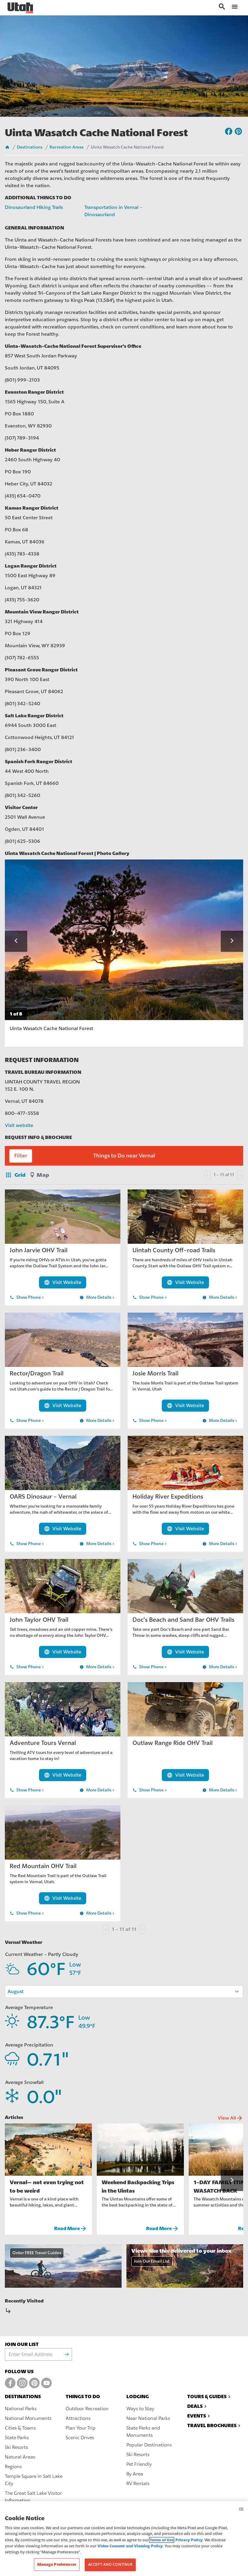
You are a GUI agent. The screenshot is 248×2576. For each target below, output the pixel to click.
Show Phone (27, 1298)
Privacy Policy (189, 2540)
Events (197, 2416)
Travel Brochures (212, 2426)
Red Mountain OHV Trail (43, 1866)
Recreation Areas (67, 147)
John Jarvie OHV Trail (39, 1250)
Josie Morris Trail (155, 1373)
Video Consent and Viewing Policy (130, 2546)
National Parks (21, 2409)
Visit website (19, 1125)
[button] (16, 941)
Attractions (78, 2418)
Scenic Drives (80, 2438)
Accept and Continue (110, 2565)
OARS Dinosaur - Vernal (43, 1497)
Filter (21, 1156)
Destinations (30, 147)
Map (43, 1175)
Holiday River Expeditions (168, 1497)
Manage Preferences (57, 2564)
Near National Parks (148, 2418)
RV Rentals (138, 2484)
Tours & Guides (207, 2397)
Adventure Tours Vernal (43, 1743)
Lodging (138, 2397)
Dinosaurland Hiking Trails (34, 207)
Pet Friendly (139, 2464)
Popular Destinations (149, 2445)
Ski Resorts (16, 2447)
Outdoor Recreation (87, 2409)
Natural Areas (20, 2457)
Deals (195, 2406)
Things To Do (83, 2397)
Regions (13, 2467)
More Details (98, 1298)
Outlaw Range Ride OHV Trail (173, 1743)
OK (241, 2509)
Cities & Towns (20, 2428)
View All (230, 2118)
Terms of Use (162, 2540)
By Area (135, 2474)
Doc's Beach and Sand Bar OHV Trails (183, 1620)
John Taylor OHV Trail (39, 1620)
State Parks (17, 2438)
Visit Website (63, 1282)
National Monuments (28, 2418)
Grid (15, 1175)
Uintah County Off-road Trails (174, 1250)
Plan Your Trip (81, 2428)
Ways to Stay (140, 2409)
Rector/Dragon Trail (37, 1373)
